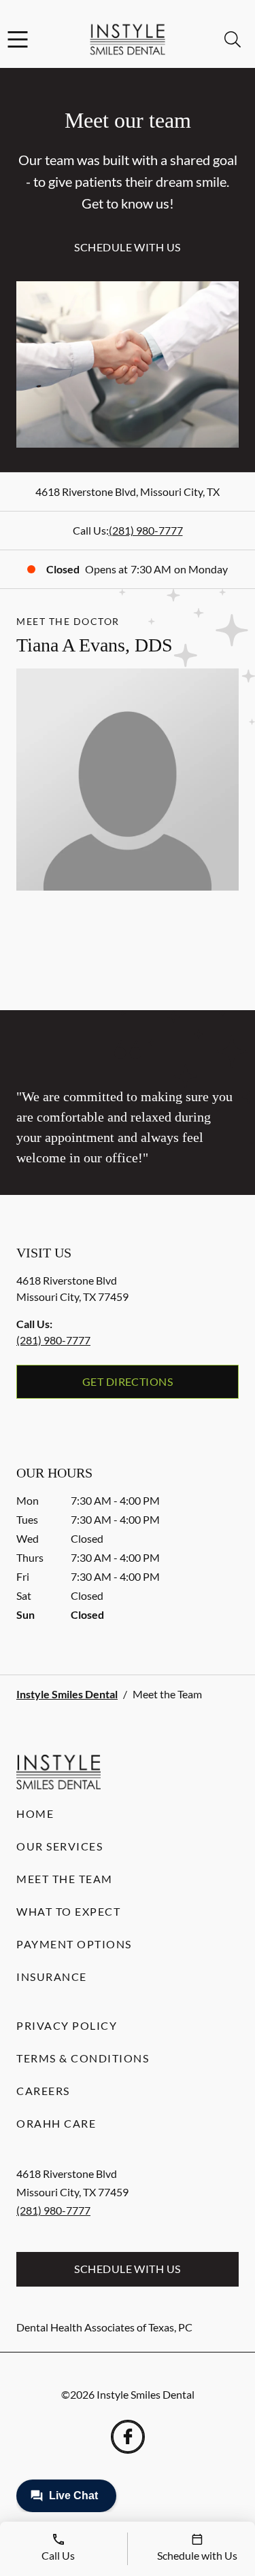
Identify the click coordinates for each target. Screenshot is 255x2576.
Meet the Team (65, 1879)
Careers (43, 2091)
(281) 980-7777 (146, 530)
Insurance (52, 1976)
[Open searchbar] (233, 39)
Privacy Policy (67, 2025)
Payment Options (74, 1944)
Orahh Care (56, 2123)
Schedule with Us (128, 247)
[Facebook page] (128, 2437)
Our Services (60, 1846)
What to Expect (68, 1911)
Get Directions (128, 1381)
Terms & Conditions (83, 2058)
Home (35, 1813)
